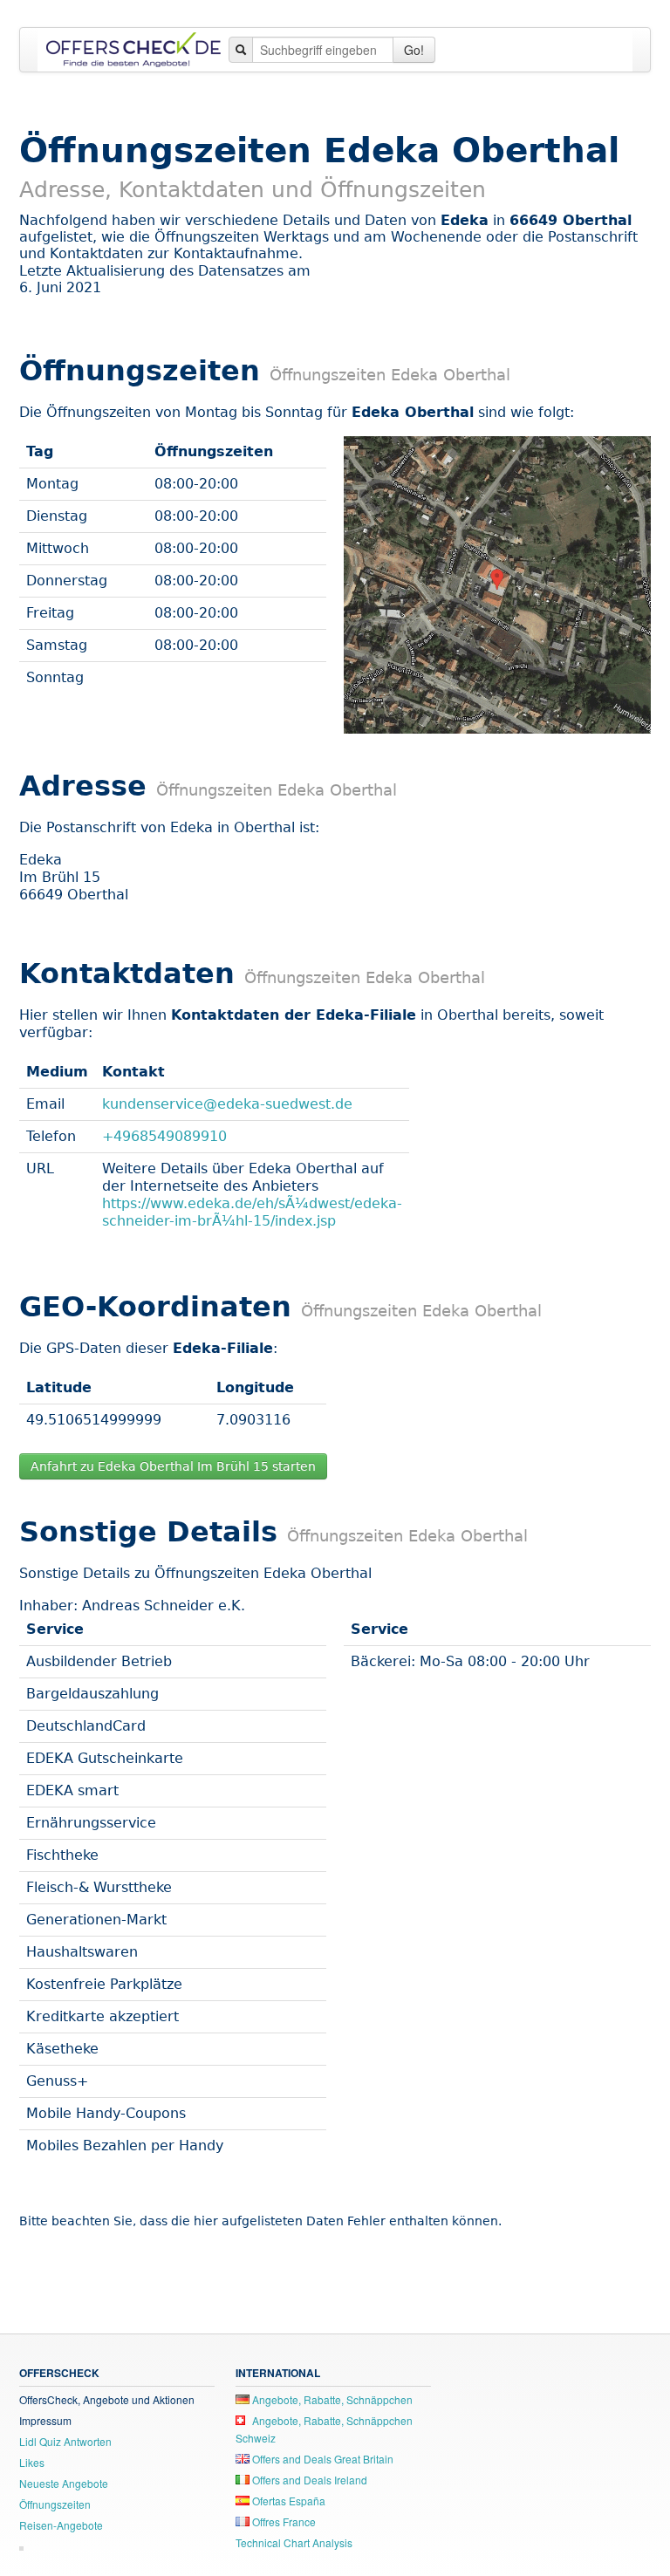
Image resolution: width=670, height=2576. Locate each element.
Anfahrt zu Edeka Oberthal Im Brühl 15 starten (173, 1466)
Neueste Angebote (64, 2483)
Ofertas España (287, 2501)
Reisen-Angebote (61, 2525)
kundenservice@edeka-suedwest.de (227, 1104)
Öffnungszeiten (55, 2504)
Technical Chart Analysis (294, 2542)
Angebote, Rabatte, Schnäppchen (331, 2399)
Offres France (283, 2521)
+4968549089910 (164, 1136)
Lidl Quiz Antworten (65, 2441)
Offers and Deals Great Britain (321, 2459)
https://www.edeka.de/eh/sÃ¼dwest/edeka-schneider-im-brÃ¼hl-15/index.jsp (252, 1212)
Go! (414, 50)
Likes (32, 2462)
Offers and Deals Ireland (308, 2480)
